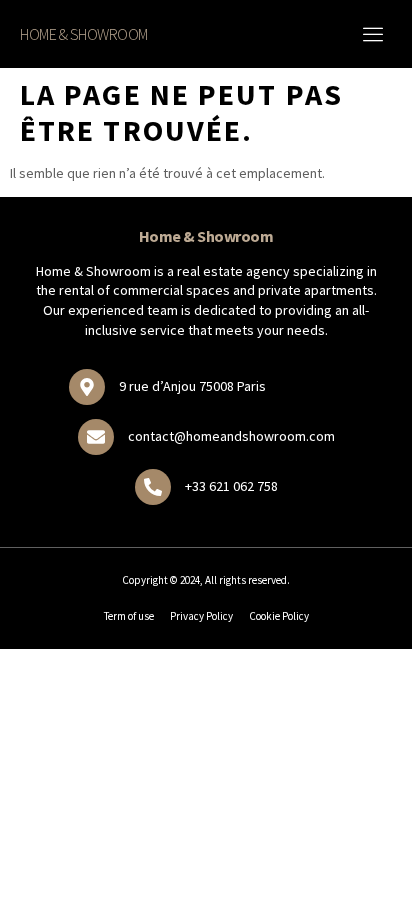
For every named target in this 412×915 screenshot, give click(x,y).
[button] (373, 34)
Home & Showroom (84, 34)
